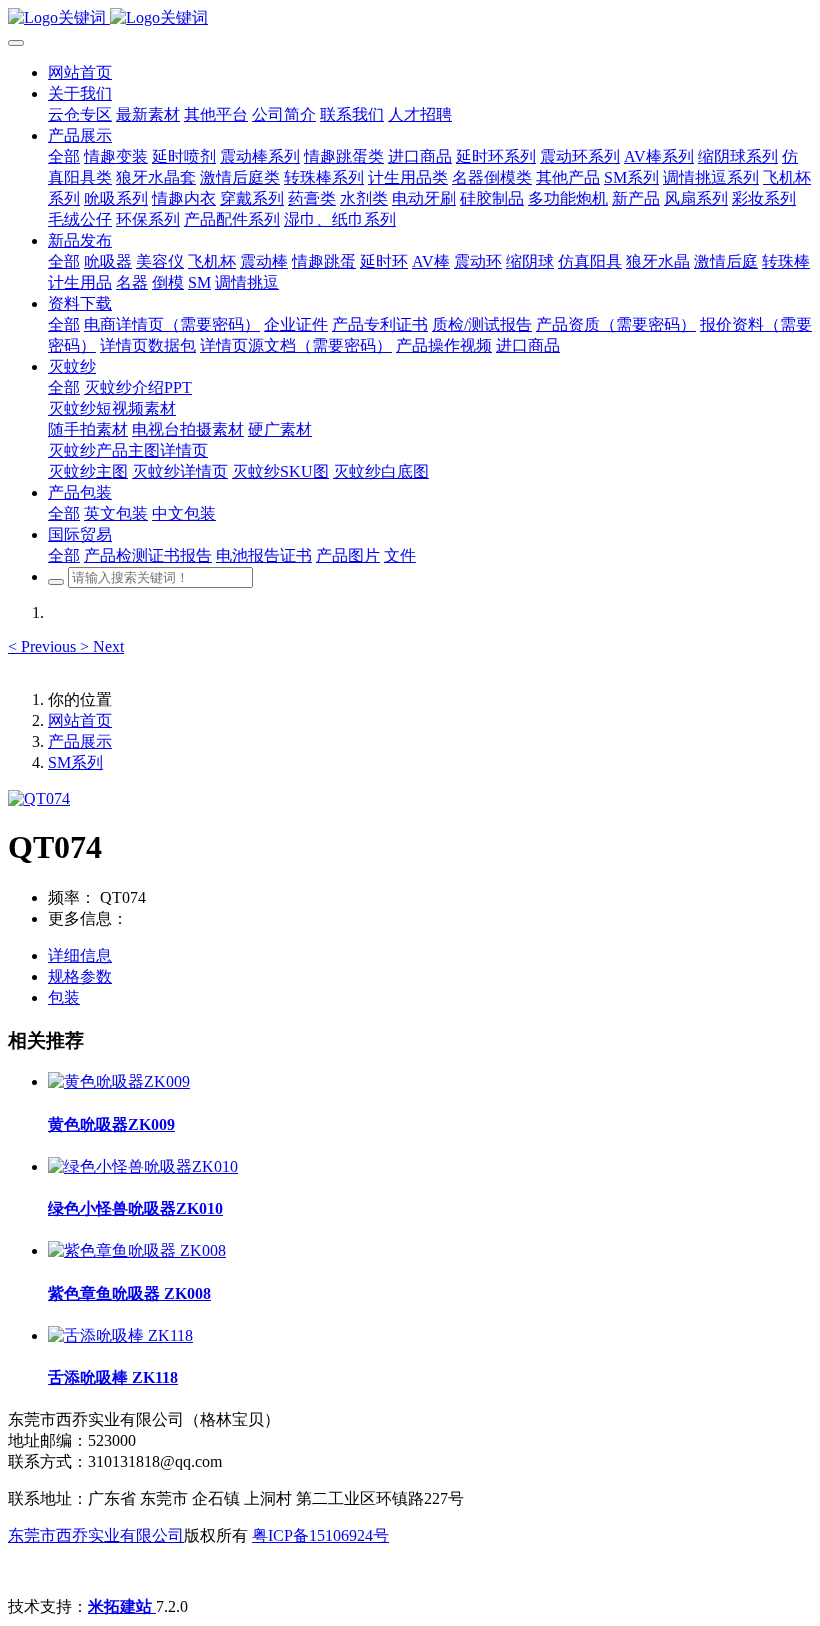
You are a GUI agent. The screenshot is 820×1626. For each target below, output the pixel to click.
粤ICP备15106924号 (320, 1535)
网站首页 (80, 72)
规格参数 (80, 976)
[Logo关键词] (410, 18)
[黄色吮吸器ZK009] (119, 1081)
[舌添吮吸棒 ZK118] (120, 1335)
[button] (44, 646)
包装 (64, 997)
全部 (64, 156)
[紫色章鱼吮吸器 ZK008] (137, 1250)
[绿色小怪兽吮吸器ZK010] (143, 1166)
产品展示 (80, 741)
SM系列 (75, 762)
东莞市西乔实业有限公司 (96, 1535)
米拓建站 (122, 1606)
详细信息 (80, 955)
